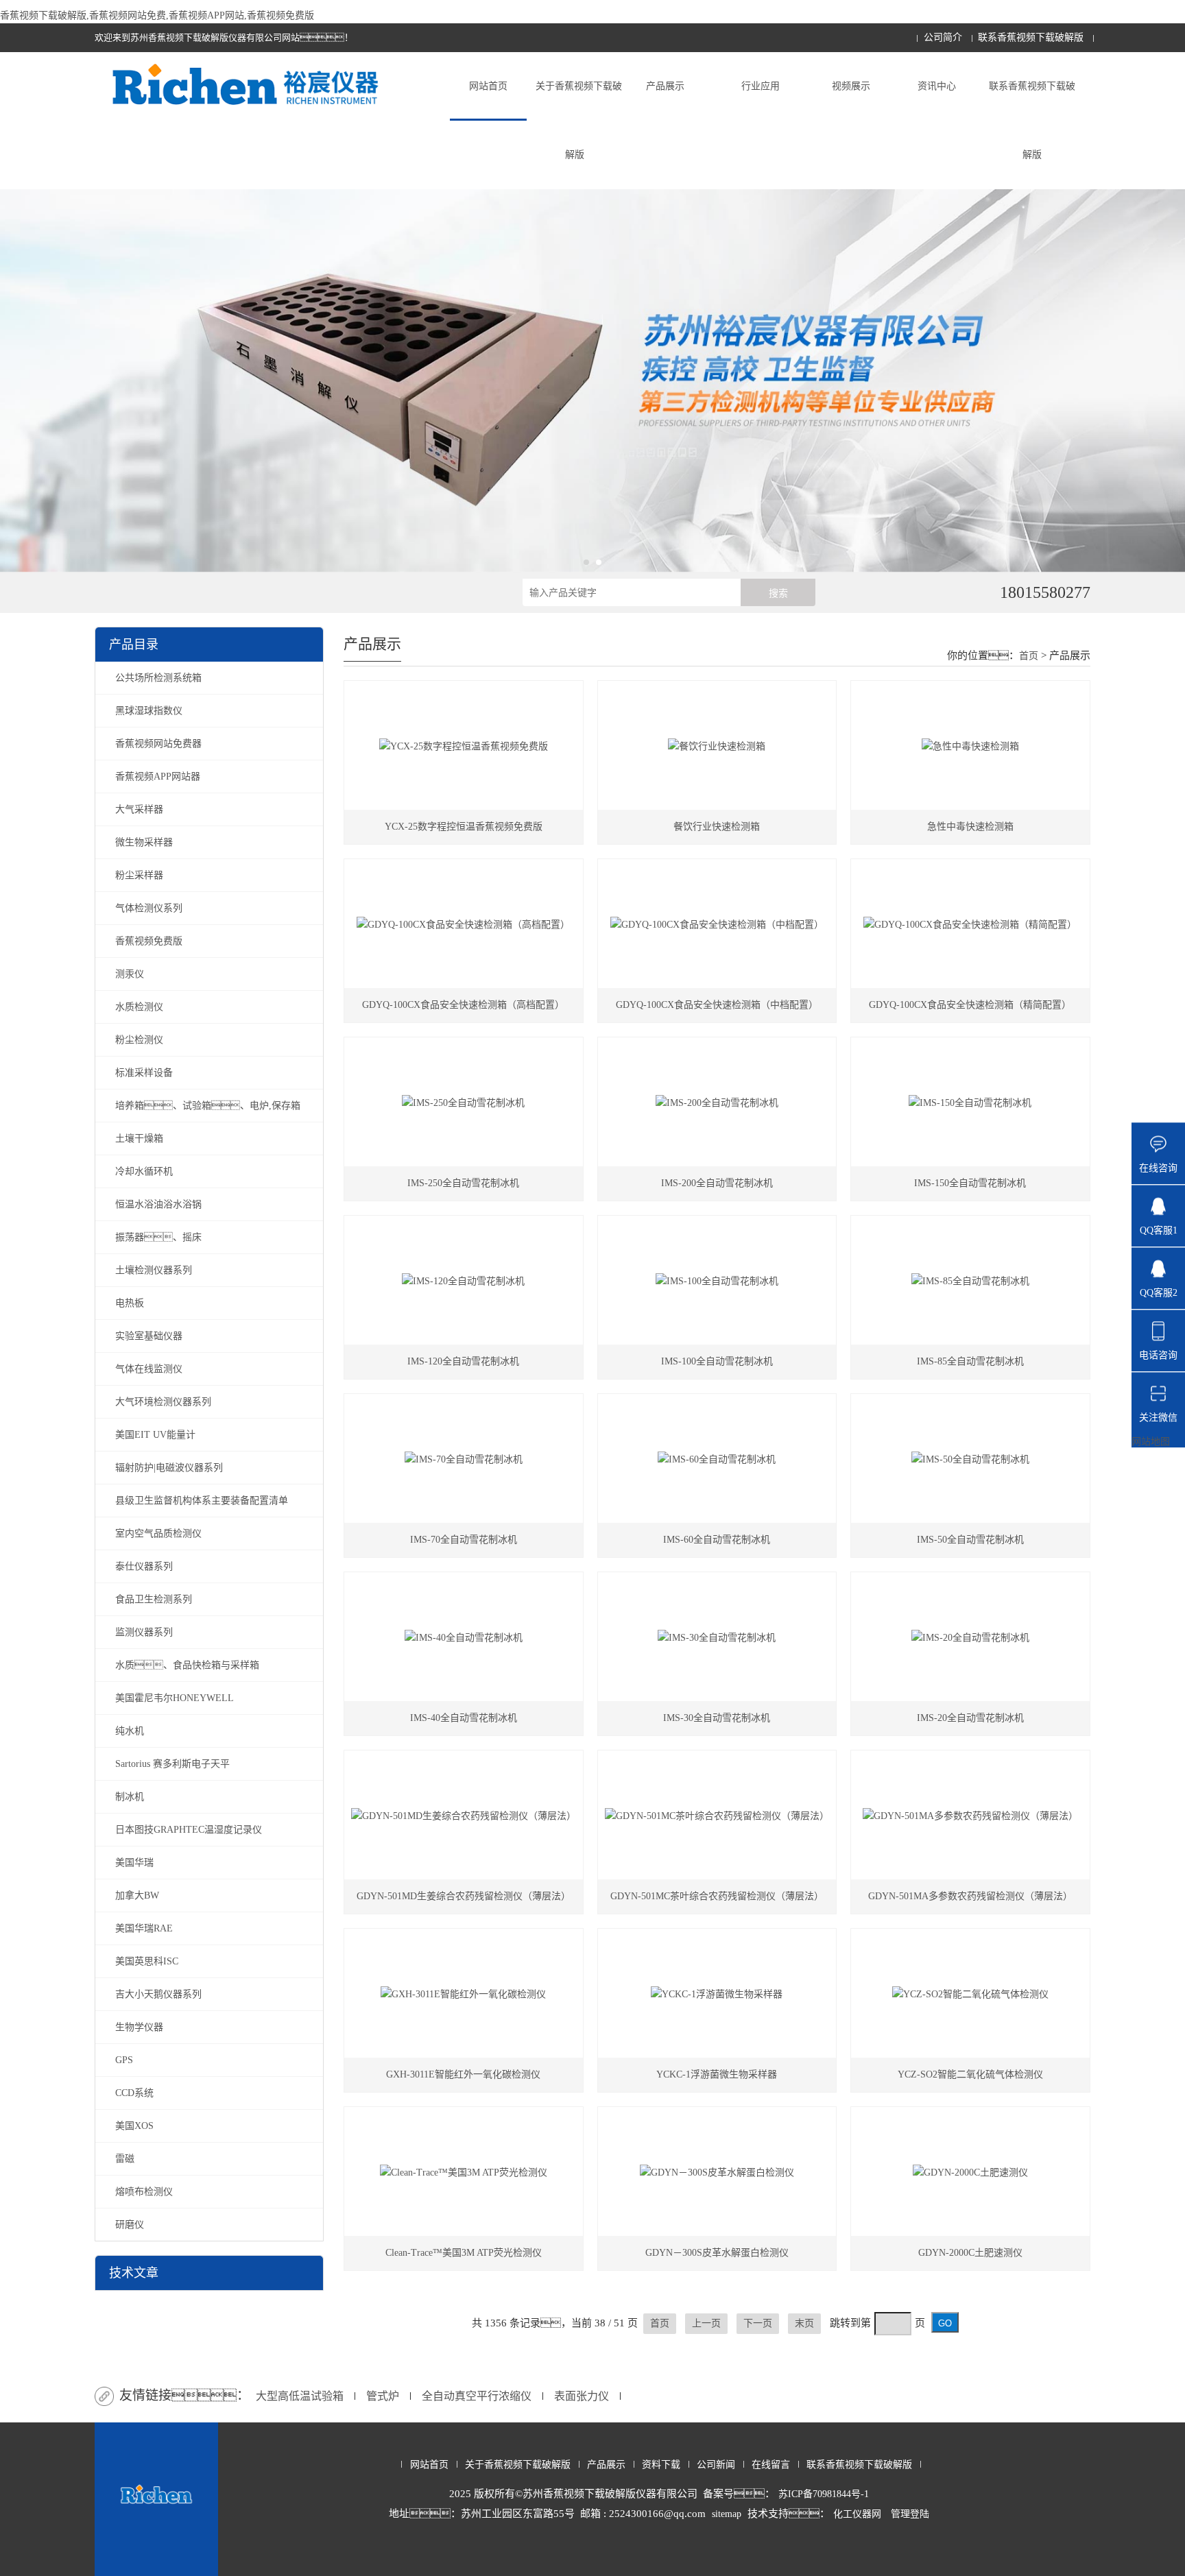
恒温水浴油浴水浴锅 (158, 1204)
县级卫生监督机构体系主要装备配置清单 (202, 1501)
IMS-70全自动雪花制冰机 (464, 1540)
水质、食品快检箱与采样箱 (187, 1665)
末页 (804, 2323)
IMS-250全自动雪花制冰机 (463, 1183)
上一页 (706, 2323)
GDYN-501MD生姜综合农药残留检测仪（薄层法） (464, 1896)
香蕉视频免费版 (149, 941)
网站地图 (1151, 1442)
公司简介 (943, 37)
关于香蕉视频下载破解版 (579, 120)
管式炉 (383, 2396)
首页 (1029, 656)
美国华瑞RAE (144, 1928)
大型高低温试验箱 (300, 2396)
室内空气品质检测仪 (158, 1533)
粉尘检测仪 (139, 1040)
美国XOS (134, 2126)
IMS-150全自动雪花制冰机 (970, 1183)
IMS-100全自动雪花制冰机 (717, 1361)
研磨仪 (130, 2225)
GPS (124, 2060)
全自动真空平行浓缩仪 (477, 2396)
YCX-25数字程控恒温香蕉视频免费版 (464, 827)
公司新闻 (716, 2465)
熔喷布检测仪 (144, 2192)
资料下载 (661, 2465)
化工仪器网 (857, 2514)
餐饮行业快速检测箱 (717, 827)
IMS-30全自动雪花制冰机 (717, 1718)
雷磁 (125, 2159)
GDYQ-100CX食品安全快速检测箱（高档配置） (463, 1005)
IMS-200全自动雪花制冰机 (717, 1183)
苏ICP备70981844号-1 (824, 2494)
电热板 (130, 1303)
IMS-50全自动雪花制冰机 (970, 1540)
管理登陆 (910, 2514)
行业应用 (761, 86)
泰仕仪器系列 (144, 1566)
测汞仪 (130, 974)
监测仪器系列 (144, 1632)
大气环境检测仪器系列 (163, 1402)
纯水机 (130, 1731)
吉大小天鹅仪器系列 (158, 1994)
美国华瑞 (134, 1863)
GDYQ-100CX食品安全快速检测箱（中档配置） (717, 1005)
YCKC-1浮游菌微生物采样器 (717, 2074)
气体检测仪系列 (149, 908)
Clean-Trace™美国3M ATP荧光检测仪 (464, 2253)
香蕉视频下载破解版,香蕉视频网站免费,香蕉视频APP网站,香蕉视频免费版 (157, 15)
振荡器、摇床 (158, 1237)
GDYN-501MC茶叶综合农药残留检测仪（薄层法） (717, 1896)
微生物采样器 (144, 842)
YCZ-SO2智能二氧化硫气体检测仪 (970, 2074)
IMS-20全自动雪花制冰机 (970, 1718)
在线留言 (771, 2465)
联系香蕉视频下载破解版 (1031, 37)
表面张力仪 (582, 2396)
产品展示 (665, 86)
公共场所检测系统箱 (158, 678)
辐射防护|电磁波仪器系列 (169, 1468)
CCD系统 (134, 2093)
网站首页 (488, 86)
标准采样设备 (144, 1073)
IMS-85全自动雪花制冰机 (970, 1361)
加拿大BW (137, 1895)
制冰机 (130, 1797)
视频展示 (851, 86)
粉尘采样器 (139, 875)
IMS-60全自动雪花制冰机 (717, 1540)
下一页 (758, 2323)
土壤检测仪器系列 (154, 1270)
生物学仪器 (139, 2027)
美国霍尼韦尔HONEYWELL (175, 1698)
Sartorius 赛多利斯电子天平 (172, 1764)
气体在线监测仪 (149, 1369)
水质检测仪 (139, 1007)
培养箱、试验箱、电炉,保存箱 (208, 1106)
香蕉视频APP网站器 (158, 777)
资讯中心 (937, 86)
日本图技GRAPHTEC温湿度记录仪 (189, 1830)
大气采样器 (139, 809)
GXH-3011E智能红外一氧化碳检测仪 (463, 2074)
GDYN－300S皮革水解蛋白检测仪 (717, 2253)
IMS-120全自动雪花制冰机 (463, 1361)
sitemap (727, 2514)
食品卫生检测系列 (154, 1599)
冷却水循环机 (144, 1171)
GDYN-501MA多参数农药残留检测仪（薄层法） (970, 1896)
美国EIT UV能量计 (155, 1435)
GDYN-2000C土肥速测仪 (970, 2253)
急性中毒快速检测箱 (970, 827)
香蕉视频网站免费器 (158, 744)
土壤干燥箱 (139, 1139)
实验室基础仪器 (149, 1336)
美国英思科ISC (147, 1961)
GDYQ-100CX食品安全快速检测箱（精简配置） (970, 1005)
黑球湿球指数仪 (149, 711)
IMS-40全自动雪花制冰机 (464, 1718)
